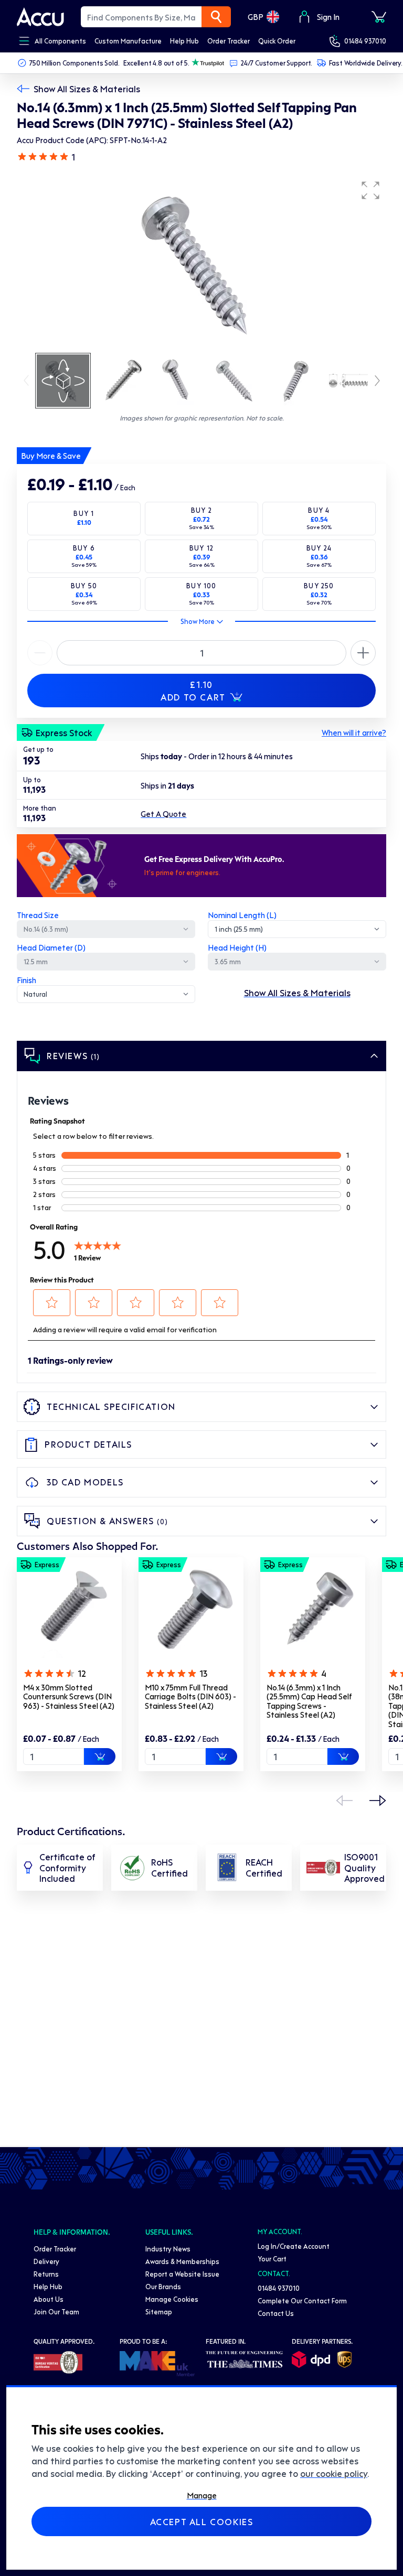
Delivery (46, 2261)
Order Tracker (55, 2249)
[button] (370, 190)
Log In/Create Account (294, 2246)
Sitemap (159, 2311)
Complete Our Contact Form (302, 2300)
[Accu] (40, 17)
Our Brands (163, 2286)
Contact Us (276, 2313)
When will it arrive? (354, 732)
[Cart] (379, 17)
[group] (201, 263)
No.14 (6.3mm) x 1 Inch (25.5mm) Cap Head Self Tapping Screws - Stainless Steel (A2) (309, 1701)
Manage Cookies (172, 2299)
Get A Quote (163, 814)
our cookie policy (334, 2473)
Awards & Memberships (182, 2261)
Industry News (168, 2249)
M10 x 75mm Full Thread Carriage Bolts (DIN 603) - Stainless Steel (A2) (190, 1696)
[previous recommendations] (344, 1801)
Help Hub (48, 2286)
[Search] (216, 17)
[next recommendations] (378, 1801)
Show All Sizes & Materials (87, 89)
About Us (49, 2299)
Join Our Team (56, 2311)
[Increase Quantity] (40, 653)
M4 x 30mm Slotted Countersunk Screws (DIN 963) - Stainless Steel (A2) (69, 1696)
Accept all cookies (202, 2521)
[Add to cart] (100, 1756)
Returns (46, 2274)
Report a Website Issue (182, 2274)
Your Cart (272, 2259)
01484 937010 (365, 41)
